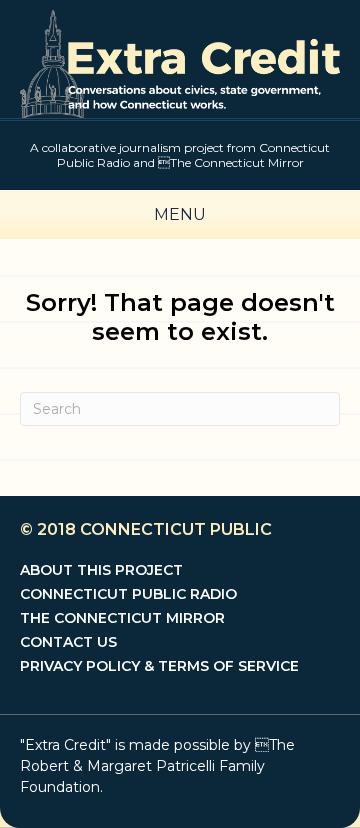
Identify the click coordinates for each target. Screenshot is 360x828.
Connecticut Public (176, 529)
